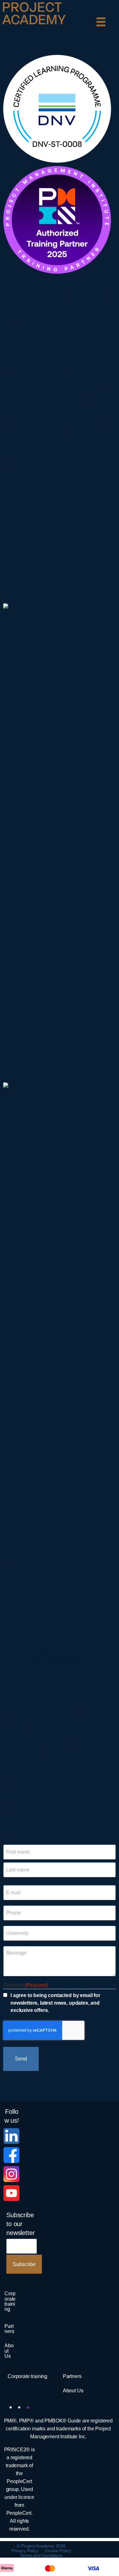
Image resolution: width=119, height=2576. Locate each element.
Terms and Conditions (41, 2555)
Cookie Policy (58, 2551)
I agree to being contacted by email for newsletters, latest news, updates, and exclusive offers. (55, 2003)
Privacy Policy (25, 2551)
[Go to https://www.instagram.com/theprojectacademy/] (11, 2174)
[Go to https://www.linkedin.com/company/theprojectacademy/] (11, 2136)
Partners (9, 2329)
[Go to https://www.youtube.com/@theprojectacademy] (11, 2193)
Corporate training (10, 2301)
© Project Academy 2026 (41, 2546)
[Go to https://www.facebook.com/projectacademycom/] (11, 2155)
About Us (9, 2350)
